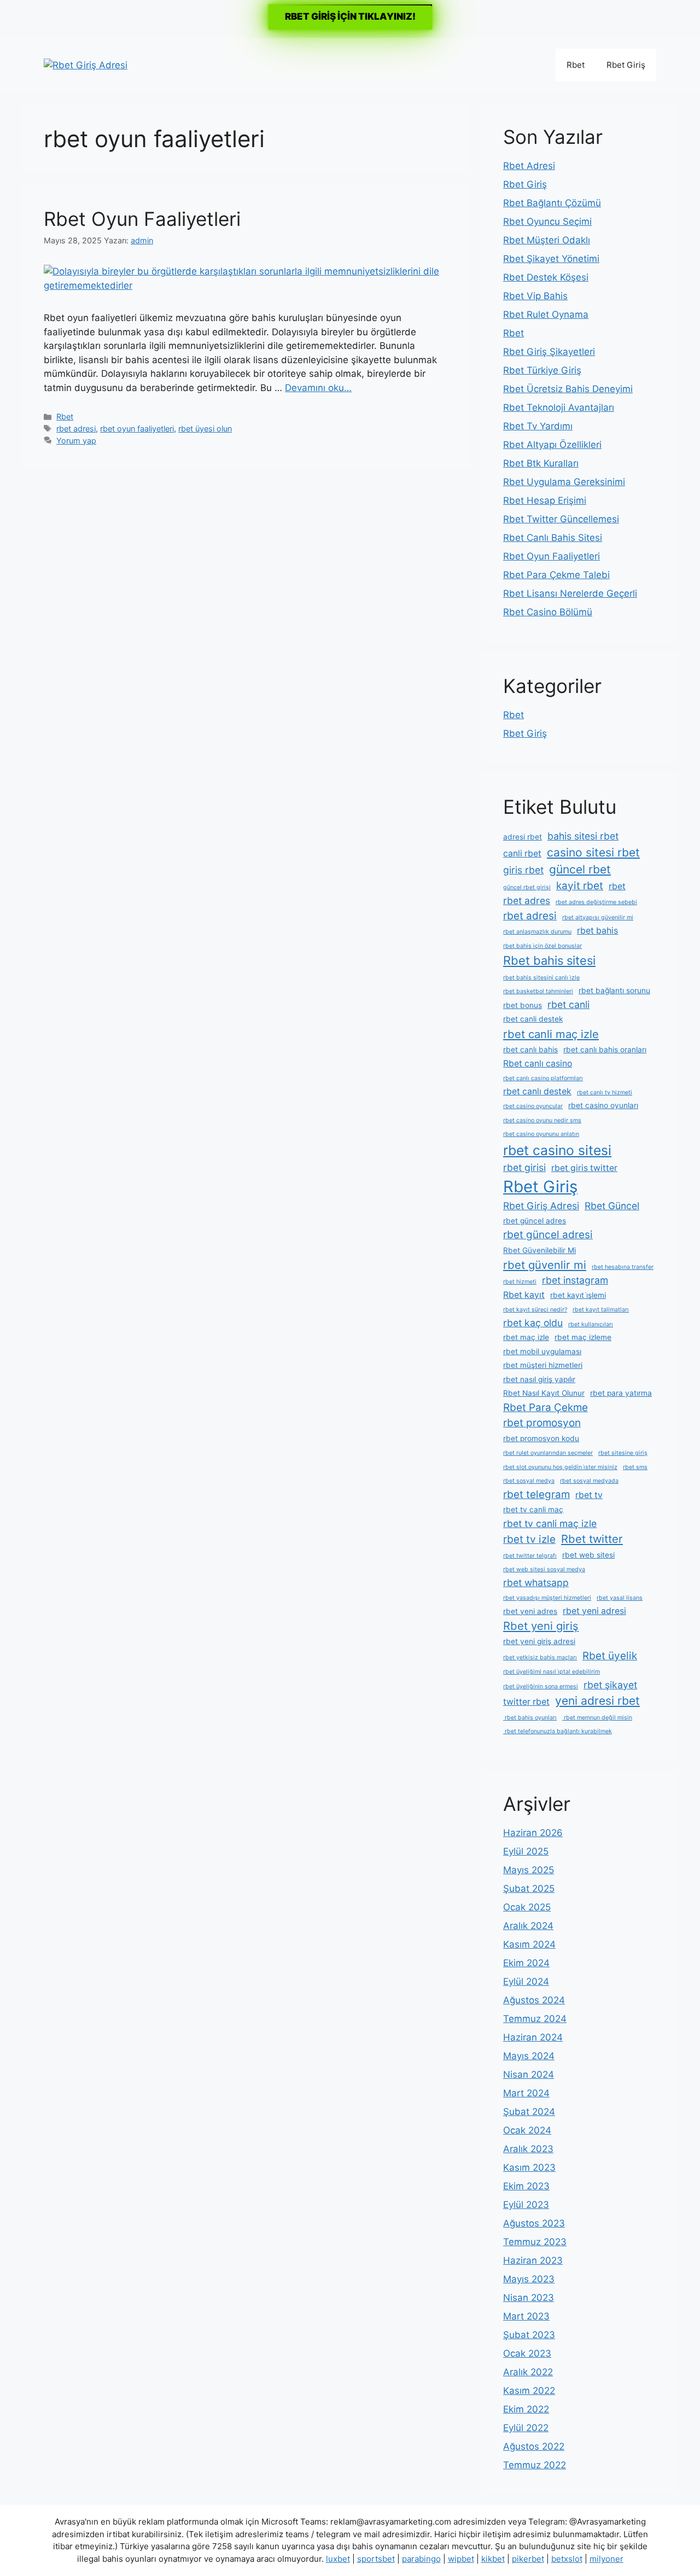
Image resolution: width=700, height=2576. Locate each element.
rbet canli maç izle (551, 1034)
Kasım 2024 (529, 1944)
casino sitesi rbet (593, 852)
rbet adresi (76, 429)
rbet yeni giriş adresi (539, 1641)
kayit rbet (580, 886)
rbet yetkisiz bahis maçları (540, 1657)
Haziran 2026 (533, 1833)
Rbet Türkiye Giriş (542, 370)
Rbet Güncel (612, 1206)
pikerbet (528, 2559)
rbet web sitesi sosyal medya (544, 1569)
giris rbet (523, 870)
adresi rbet (523, 837)
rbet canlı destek (537, 1091)
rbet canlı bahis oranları (605, 1050)
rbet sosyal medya (529, 1481)
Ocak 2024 (527, 2130)
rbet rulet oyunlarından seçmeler (548, 1453)
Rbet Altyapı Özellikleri (552, 445)
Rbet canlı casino (538, 1063)
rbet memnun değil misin (597, 1718)
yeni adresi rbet (597, 1701)
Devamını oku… (318, 388)
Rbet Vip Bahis (535, 296)
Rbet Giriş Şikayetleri (549, 352)
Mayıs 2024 (529, 2056)
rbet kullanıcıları (591, 1324)
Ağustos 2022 (534, 2446)
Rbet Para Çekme (546, 1408)
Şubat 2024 (529, 2112)
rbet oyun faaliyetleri (137, 429)
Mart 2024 (526, 2093)
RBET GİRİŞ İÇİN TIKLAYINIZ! (350, 16)
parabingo (421, 2559)
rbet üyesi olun (205, 429)
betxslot (567, 2559)
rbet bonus (523, 1005)
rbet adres (527, 901)
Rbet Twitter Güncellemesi (561, 519)
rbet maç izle (526, 1337)
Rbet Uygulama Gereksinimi (564, 482)
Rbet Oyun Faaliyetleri (142, 219)
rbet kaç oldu (533, 1323)
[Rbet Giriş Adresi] (86, 65)
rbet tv (589, 1495)
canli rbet (522, 853)
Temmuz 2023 (535, 2242)
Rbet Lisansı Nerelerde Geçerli (570, 593)
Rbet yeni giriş (541, 1626)
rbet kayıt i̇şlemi (578, 1295)
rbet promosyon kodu (541, 1438)
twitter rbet (526, 1702)
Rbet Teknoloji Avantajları (559, 407)
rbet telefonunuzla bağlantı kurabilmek (558, 1731)
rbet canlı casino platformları (543, 1078)
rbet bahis (597, 931)
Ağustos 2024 (534, 2000)
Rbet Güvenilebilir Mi (539, 1250)
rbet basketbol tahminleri (538, 991)
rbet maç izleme (583, 1337)
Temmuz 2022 (535, 2465)
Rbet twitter (592, 1539)
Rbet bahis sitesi (549, 960)
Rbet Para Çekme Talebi (556, 575)
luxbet (338, 2559)
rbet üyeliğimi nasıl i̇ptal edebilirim (552, 1672)
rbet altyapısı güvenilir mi (598, 917)
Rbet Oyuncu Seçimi (547, 222)
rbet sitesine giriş (623, 1453)
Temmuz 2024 (535, 2019)
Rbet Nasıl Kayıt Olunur (544, 1393)
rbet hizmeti (520, 1282)
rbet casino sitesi (557, 1150)
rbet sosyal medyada (589, 1481)
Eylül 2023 (526, 2205)
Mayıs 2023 (529, 2279)
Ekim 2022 (526, 2409)
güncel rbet (580, 869)
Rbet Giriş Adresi (541, 1206)
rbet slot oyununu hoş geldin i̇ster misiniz (560, 1467)
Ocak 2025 (527, 1907)
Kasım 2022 (529, 2391)
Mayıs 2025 (529, 1870)
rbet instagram (575, 1280)
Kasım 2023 (529, 2167)
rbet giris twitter (584, 1168)
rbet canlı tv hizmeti (605, 1092)
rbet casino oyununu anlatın (541, 1134)
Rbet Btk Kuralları (541, 463)
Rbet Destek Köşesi (546, 277)
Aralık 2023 (528, 2149)
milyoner (606, 2559)
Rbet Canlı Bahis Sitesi (553, 538)
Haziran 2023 (533, 2260)
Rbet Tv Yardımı (538, 426)
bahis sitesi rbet (583, 836)
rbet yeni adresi (594, 1611)
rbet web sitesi (588, 1555)
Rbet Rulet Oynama (546, 314)
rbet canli (568, 1004)
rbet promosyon (542, 1423)
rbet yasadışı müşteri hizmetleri (547, 1598)
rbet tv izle (529, 1539)
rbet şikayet (610, 1685)
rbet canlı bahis (530, 1050)
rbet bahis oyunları (530, 1718)
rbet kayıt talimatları (601, 1310)
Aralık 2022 (528, 2372)
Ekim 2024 (526, 1963)
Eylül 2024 (526, 1981)
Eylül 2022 (526, 2428)
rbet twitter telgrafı (530, 1556)
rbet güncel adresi (548, 1235)
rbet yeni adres (530, 1611)
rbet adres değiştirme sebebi (596, 902)
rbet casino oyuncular (533, 1106)
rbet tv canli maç (533, 1510)
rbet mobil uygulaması (542, 1351)
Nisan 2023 (529, 2298)
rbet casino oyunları (603, 1105)
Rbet (576, 65)
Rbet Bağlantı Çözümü (552, 203)
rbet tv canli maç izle (550, 1523)
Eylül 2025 (526, 1851)
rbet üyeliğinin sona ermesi (541, 1686)
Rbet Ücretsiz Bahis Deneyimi (568, 389)
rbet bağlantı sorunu (614, 990)
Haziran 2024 (533, 2037)
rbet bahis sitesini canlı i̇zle (541, 978)
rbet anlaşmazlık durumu (537, 932)
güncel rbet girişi (527, 887)
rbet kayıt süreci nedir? (535, 1310)
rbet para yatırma (621, 1393)
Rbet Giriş (626, 65)
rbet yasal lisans (620, 1598)
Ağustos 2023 (534, 2223)
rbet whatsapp (536, 1583)
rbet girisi (524, 1167)
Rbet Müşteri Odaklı (547, 240)
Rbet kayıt (524, 1295)
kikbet (493, 2559)
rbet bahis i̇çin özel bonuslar (542, 946)
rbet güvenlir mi (545, 1265)
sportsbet (376, 2559)
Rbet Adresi (529, 166)
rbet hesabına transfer (623, 1267)
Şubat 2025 (529, 1889)
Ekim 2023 (526, 2186)
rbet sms (635, 1467)
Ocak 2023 (527, 2353)
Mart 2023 (526, 2316)
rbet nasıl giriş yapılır (539, 1379)
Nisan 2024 (529, 2074)
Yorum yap (76, 441)
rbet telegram (536, 1494)
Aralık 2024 (528, 1926)
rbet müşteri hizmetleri (543, 1365)
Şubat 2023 (529, 2335)
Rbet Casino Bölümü (548, 612)
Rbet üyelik (610, 1656)
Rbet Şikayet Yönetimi (551, 259)
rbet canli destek (533, 1019)
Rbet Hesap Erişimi (545, 500)
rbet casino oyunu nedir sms (542, 1120)
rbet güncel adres (535, 1221)
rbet (617, 886)
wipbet (461, 2559)
